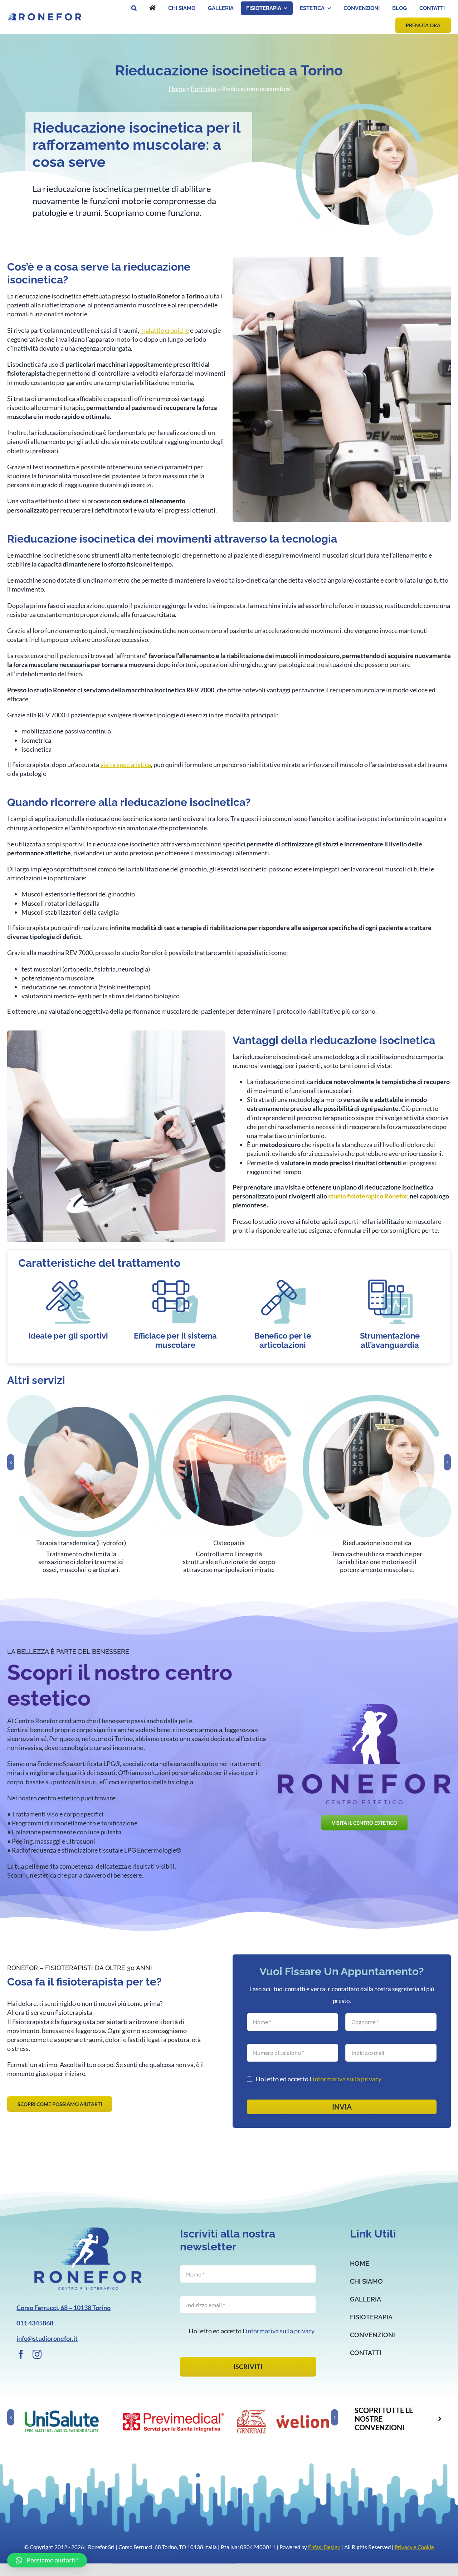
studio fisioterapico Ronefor (368, 1196)
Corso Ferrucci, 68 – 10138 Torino (64, 2308)
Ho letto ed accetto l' (318, 2079)
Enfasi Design (324, 2547)
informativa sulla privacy (347, 2079)
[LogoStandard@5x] (88, 2231)
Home (177, 89)
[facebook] (21, 2354)
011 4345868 (35, 2323)
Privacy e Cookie (414, 2547)
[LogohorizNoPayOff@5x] (44, 16)
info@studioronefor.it (47, 2338)
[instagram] (37, 2354)
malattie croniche (165, 330)
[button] (134, 8)
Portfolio (203, 89)
